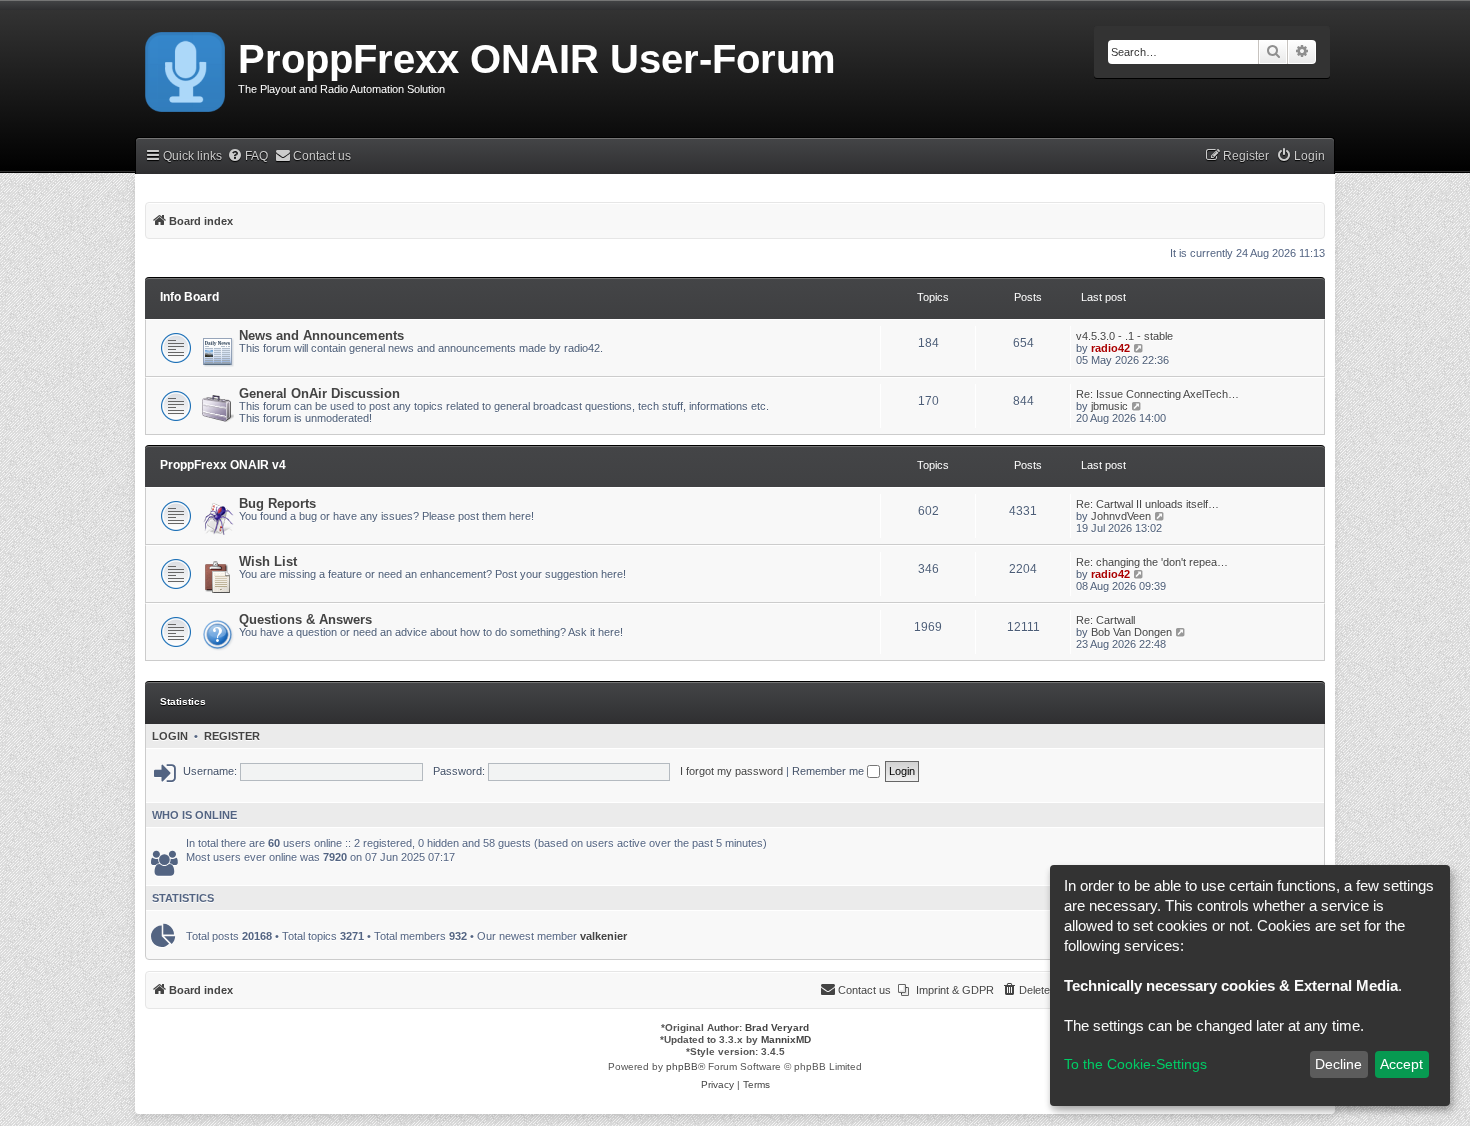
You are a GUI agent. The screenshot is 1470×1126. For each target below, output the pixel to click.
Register (232, 736)
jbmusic (1109, 406)
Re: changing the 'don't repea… (1152, 562)
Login (170, 736)
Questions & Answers (305, 619)
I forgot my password (731, 771)
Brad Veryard (777, 1027)
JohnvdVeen (1121, 516)
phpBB (682, 1066)
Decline (1338, 1064)
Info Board (189, 297)
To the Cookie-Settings (1135, 1064)
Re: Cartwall (1105, 620)
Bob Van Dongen (1131, 632)
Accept (1401, 1064)
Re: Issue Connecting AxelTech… (1157, 394)
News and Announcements (321, 335)
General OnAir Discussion (319, 393)
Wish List (268, 561)
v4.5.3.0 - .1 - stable (1124, 336)
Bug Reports (277, 503)
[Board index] (186, 68)
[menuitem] (247, 156)
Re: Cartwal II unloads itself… (1147, 504)
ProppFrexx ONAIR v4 (223, 465)
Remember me (829, 771)
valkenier (603, 936)
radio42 (1110, 348)
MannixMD (786, 1039)
